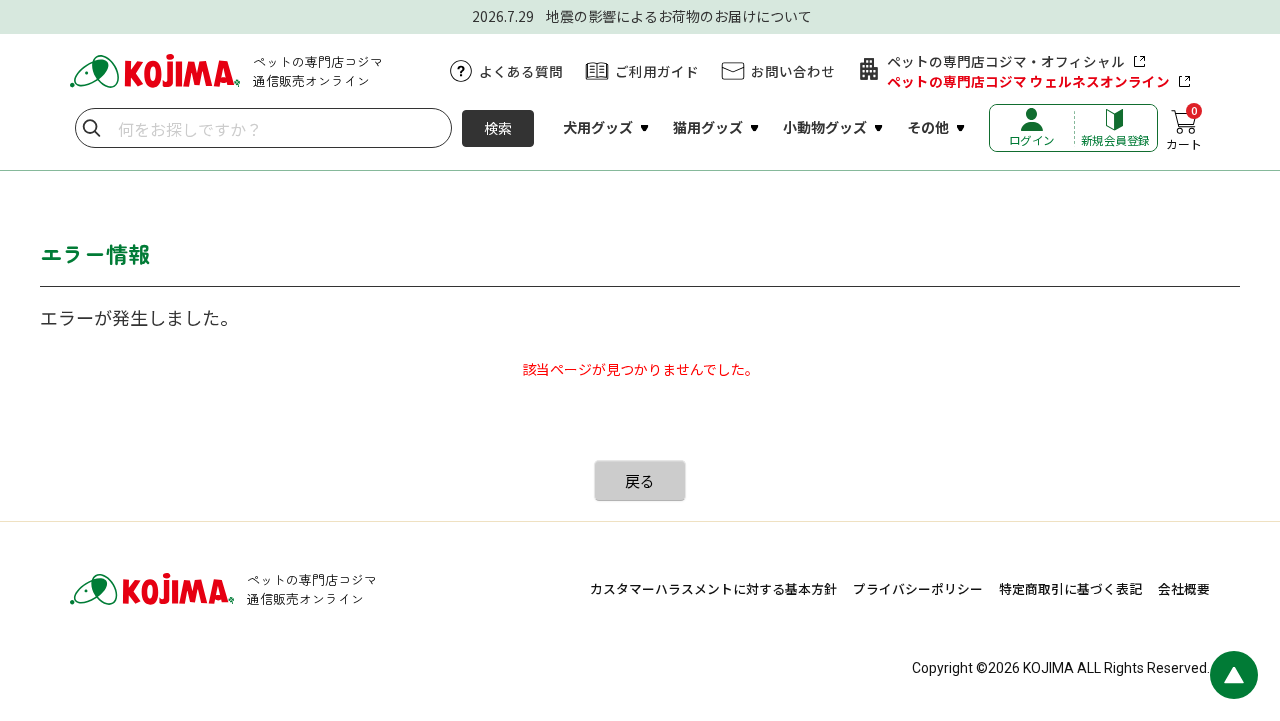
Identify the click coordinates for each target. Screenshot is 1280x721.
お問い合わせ (793, 71)
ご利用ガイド (657, 71)
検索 (498, 128)
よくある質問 (521, 71)
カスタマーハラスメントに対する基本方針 (713, 588)
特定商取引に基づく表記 (1070, 588)
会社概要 (1184, 588)
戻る (640, 480)
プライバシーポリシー (918, 588)
